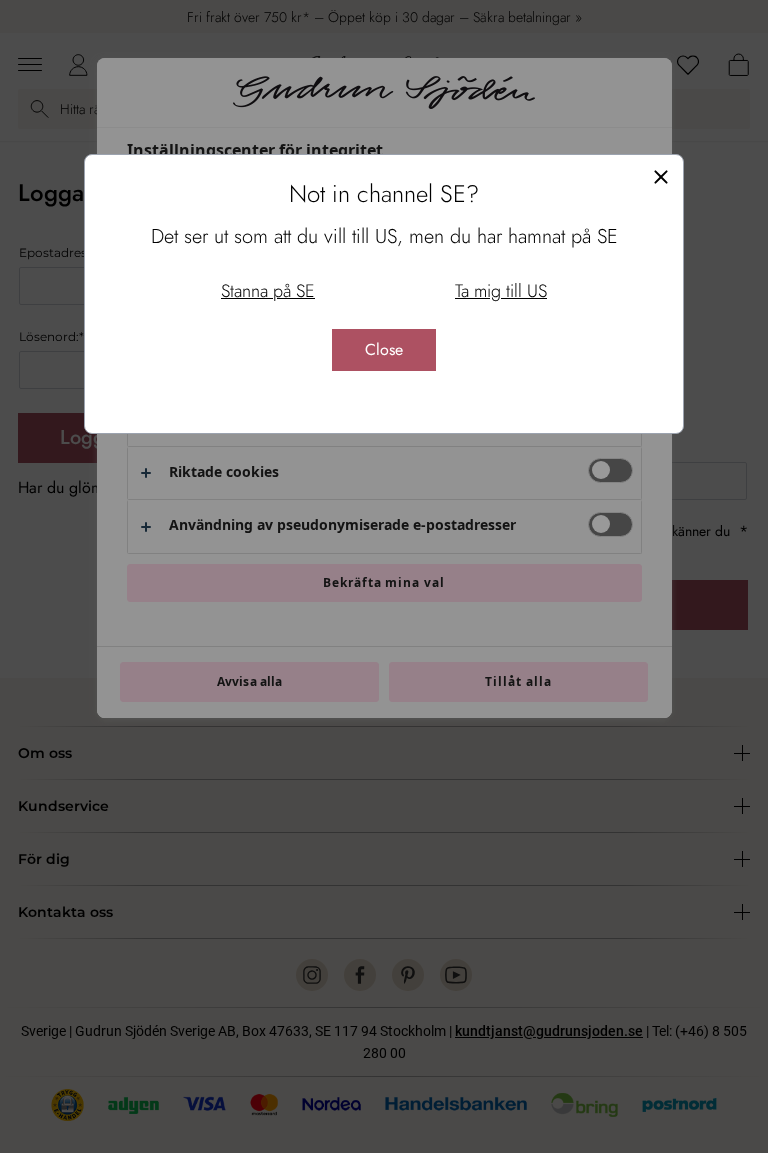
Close (384, 349)
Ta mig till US (501, 291)
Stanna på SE (268, 291)
